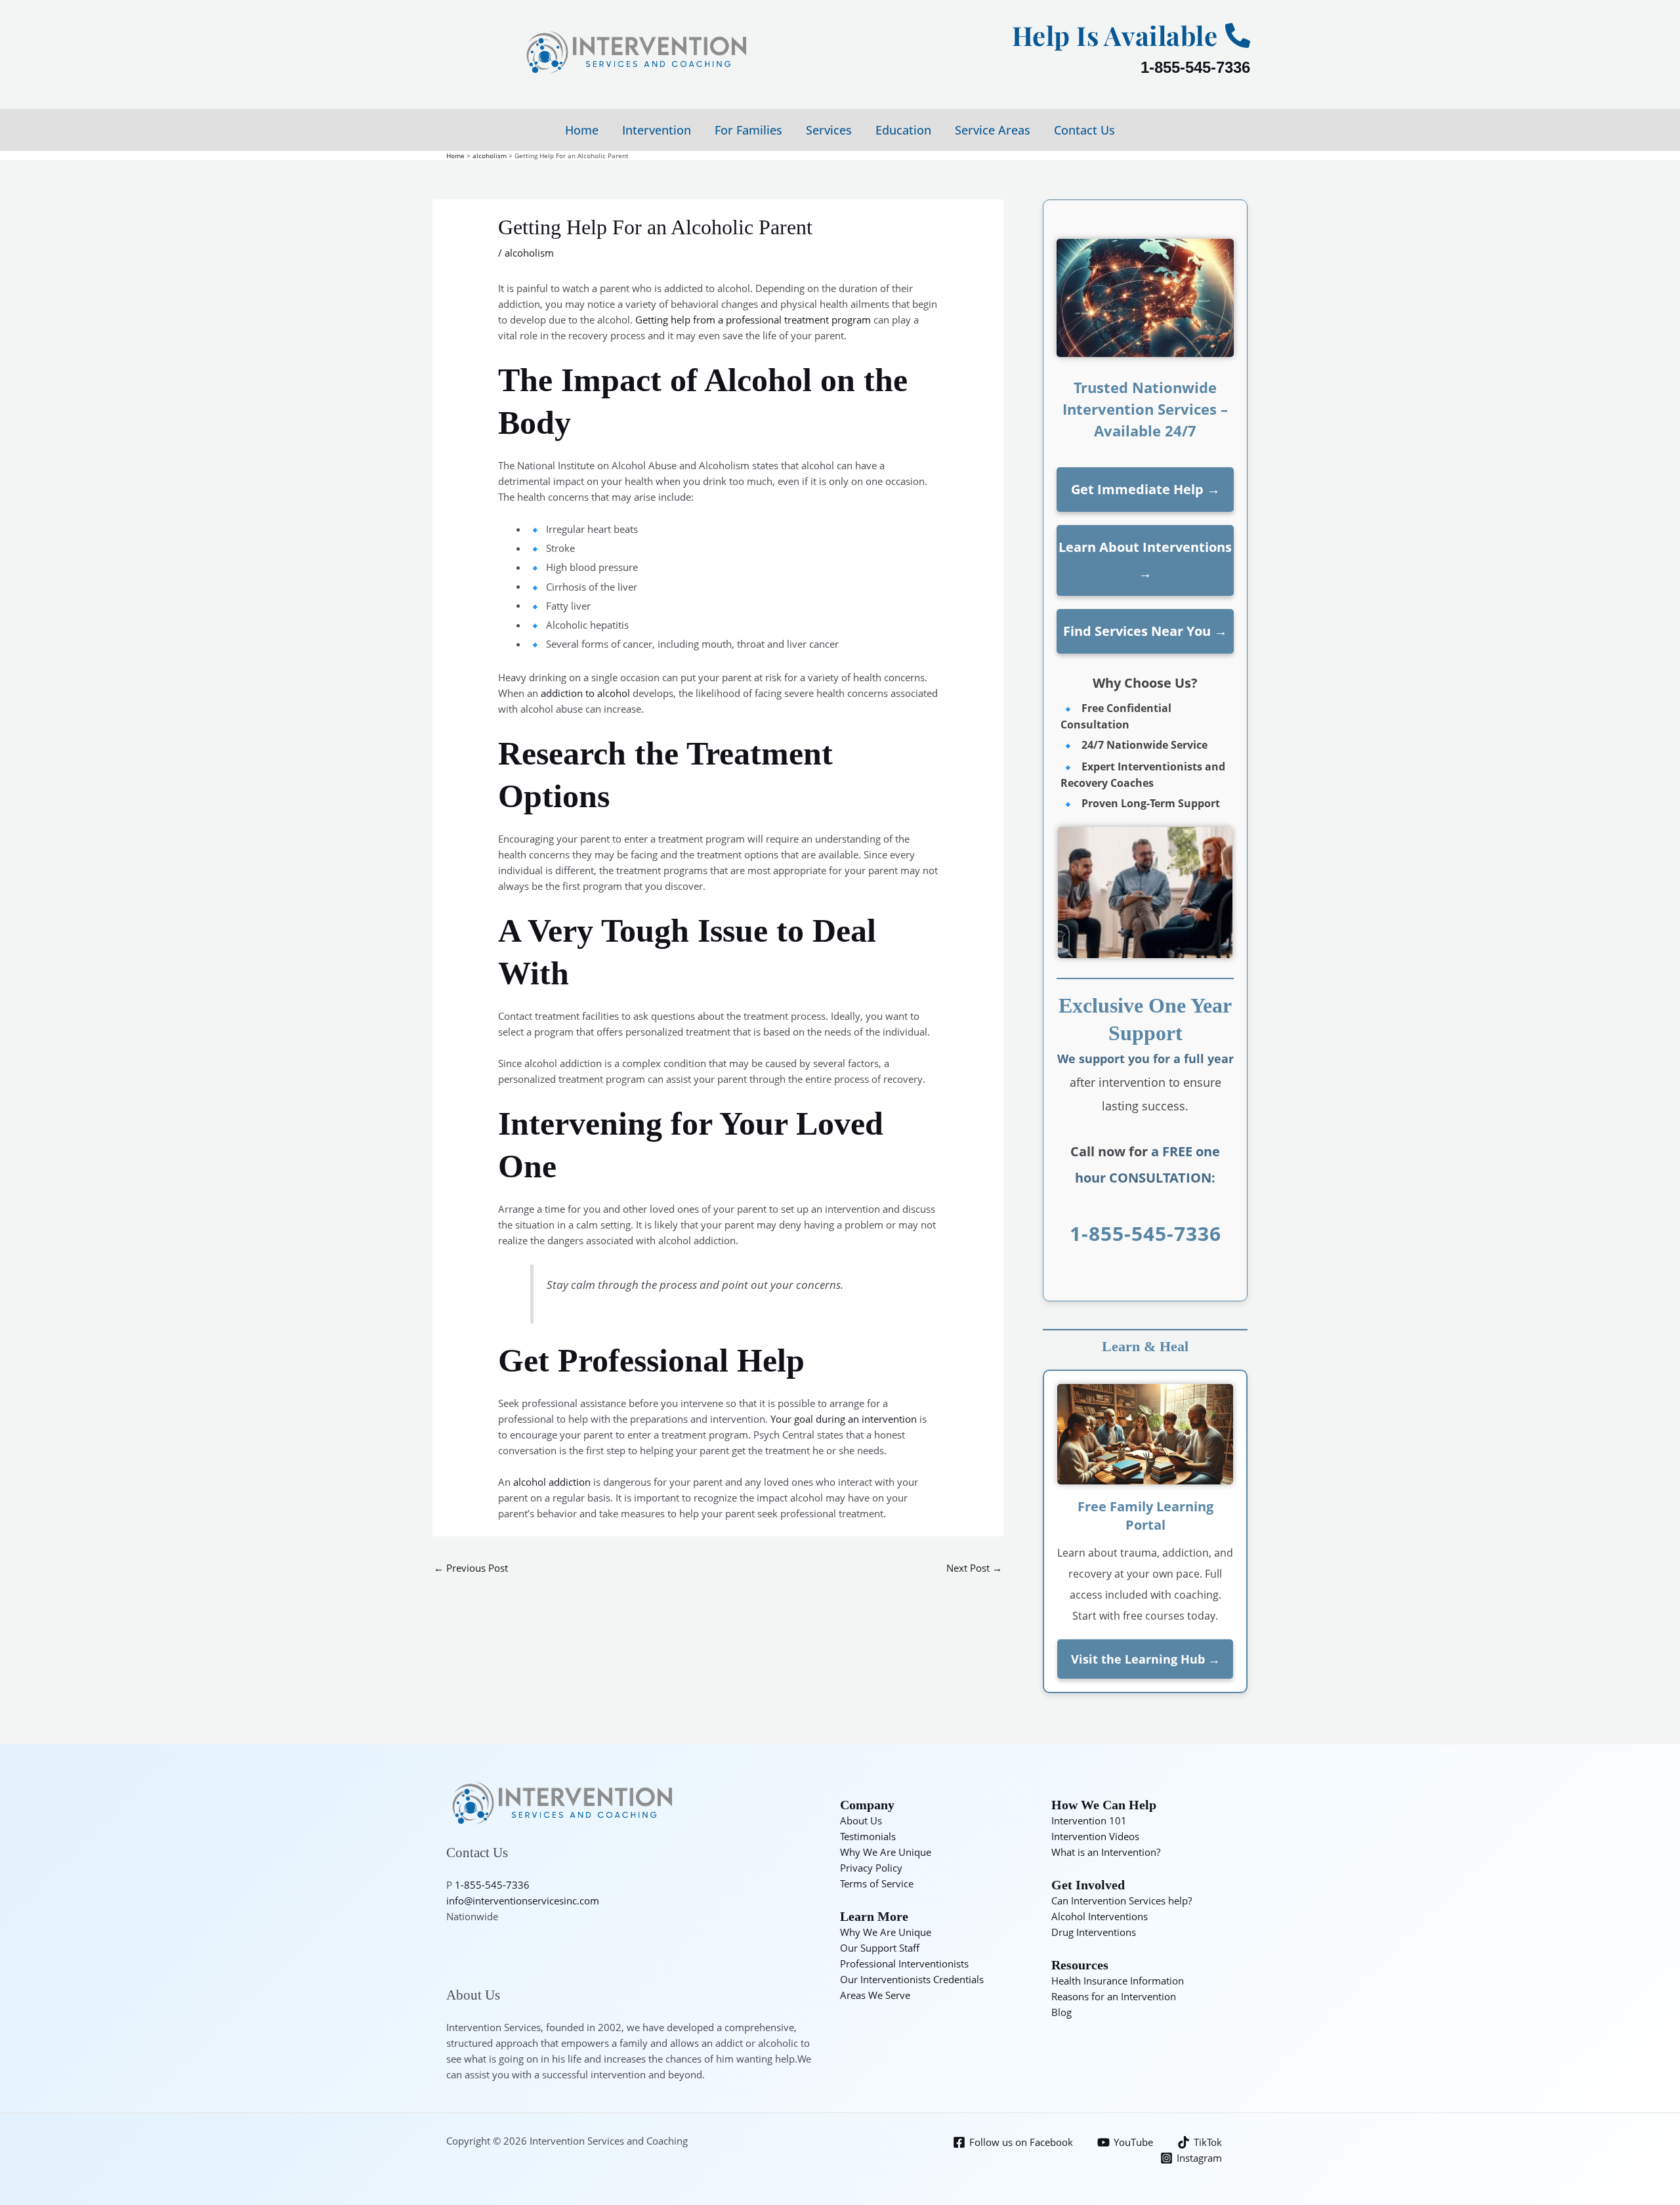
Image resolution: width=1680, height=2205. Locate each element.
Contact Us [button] (1084, 130)
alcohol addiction (552, 1482)
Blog (1061, 2012)
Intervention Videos (1095, 1836)
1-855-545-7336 (1195, 67)
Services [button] (829, 130)
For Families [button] (748, 130)
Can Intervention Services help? (1122, 1900)
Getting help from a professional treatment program (753, 320)
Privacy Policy (871, 1868)
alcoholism (529, 253)
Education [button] (903, 130)
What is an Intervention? (1106, 1852)
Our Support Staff (880, 1948)
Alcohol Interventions (1100, 1916)
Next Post (974, 1568)
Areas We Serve (875, 1995)
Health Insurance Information (1118, 1981)
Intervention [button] (657, 130)
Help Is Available (1115, 35)
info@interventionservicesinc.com (523, 1900)
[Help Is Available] (1238, 35)
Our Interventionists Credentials (912, 1979)
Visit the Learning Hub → (1145, 1659)
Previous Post (471, 1568)
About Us (861, 1820)
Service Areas (993, 130)
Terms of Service (877, 1883)
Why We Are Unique (886, 1852)
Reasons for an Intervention (1114, 1996)
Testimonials (868, 1836)
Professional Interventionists (904, 1963)
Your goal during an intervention (845, 1419)
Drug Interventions (1094, 1932)
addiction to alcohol (585, 693)
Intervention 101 (1089, 1820)
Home (582, 130)
